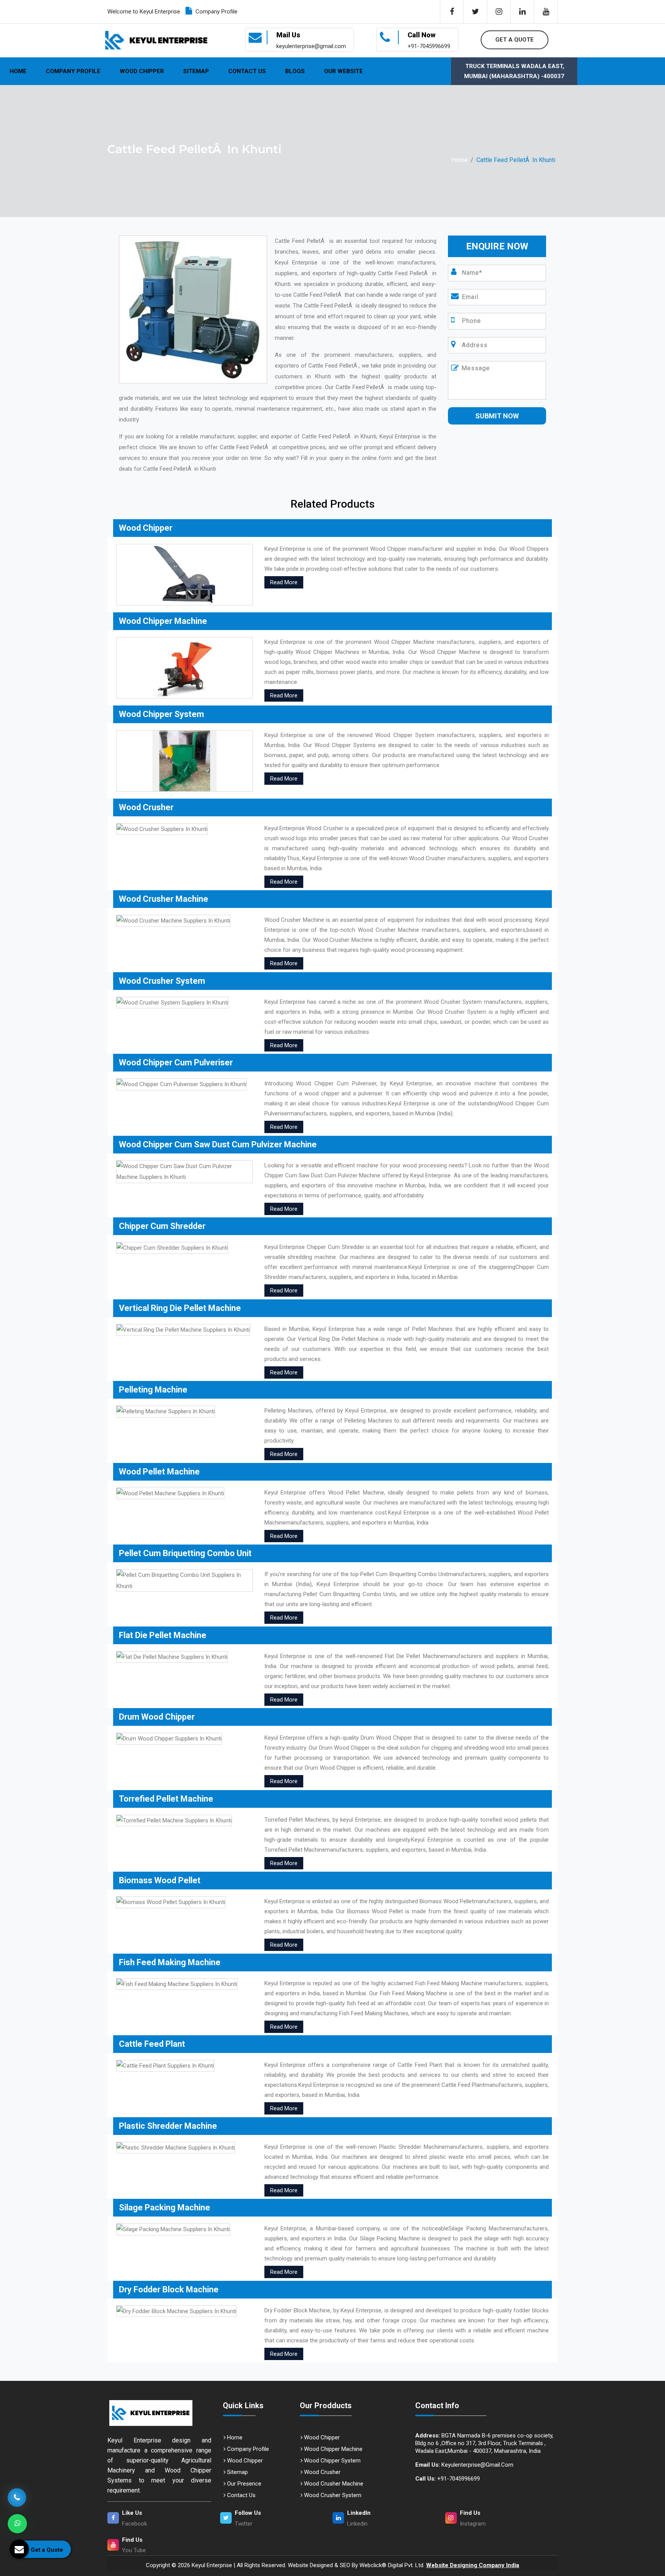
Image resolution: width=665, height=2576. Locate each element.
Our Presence (243, 2484)
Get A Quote (515, 40)
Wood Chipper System (332, 2461)
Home (18, 71)
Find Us (470, 2513)
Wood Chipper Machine (332, 2449)
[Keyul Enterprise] (159, 2413)
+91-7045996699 (448, 2479)
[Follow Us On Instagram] (499, 12)
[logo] (156, 40)
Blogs (295, 71)
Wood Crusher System (332, 2495)
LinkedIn (359, 2513)
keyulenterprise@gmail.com (464, 2465)
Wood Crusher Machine (333, 2484)
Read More (284, 582)
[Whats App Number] (17, 2524)
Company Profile (216, 12)
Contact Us (247, 71)
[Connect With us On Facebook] (452, 12)
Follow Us (248, 2513)
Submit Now (497, 416)
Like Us (132, 2513)
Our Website (343, 71)
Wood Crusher (322, 2472)
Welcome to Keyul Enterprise (144, 12)
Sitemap (196, 71)
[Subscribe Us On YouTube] (546, 12)
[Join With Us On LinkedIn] (522, 12)
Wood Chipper (142, 71)
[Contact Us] (17, 2497)
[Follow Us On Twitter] (475, 12)
